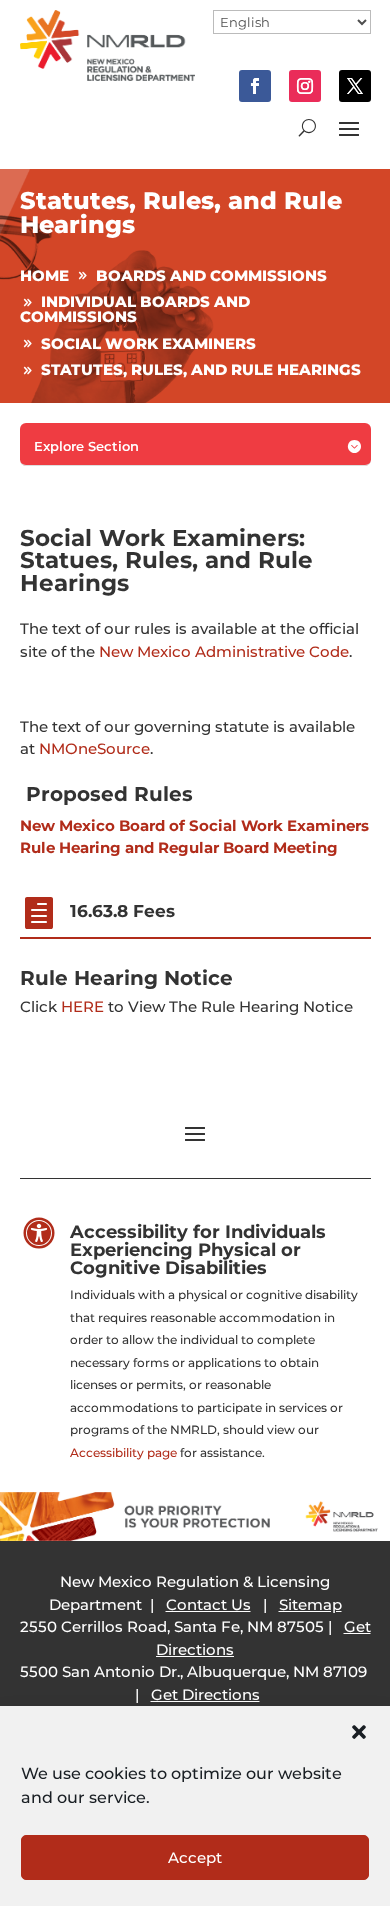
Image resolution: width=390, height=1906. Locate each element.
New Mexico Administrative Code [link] (224, 651)
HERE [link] (82, 1006)
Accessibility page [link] (123, 1452)
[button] (359, 1732)
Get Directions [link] (205, 1694)
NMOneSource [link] (94, 748)
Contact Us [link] (208, 1604)
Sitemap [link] (310, 1604)
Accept (195, 1857)
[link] (108, 75)
